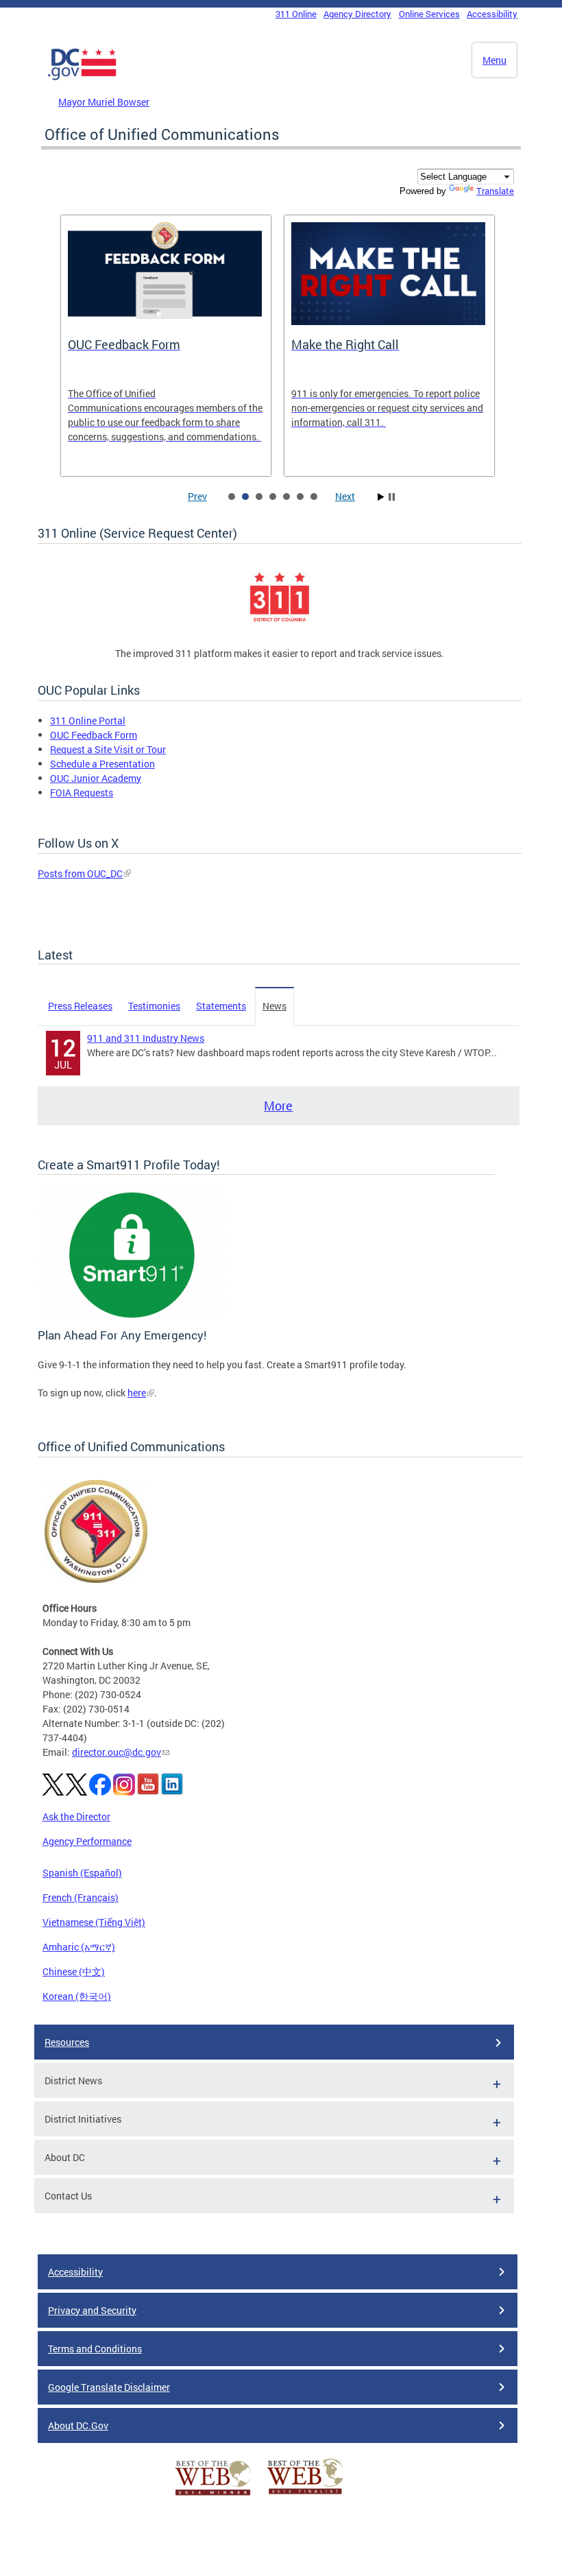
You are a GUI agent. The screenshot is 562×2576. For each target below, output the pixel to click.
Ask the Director (76, 1816)
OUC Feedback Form (94, 735)
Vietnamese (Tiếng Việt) (94, 1922)
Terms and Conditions (95, 2349)
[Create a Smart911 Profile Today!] (132, 1319)
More (278, 1106)
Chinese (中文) (74, 1971)
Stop (392, 497)
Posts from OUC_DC (80, 873)
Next (345, 496)
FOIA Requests (82, 792)
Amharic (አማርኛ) (79, 1947)
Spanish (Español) (82, 1873)
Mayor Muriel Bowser (104, 102)
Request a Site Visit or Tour (108, 749)
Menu (494, 60)
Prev (197, 496)
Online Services (429, 14)
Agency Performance (87, 1841)
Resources (67, 2042)
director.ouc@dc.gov (117, 1752)
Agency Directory (357, 14)
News (274, 1006)
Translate (495, 191)
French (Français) (81, 1897)
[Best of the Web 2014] (213, 2495)
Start (381, 497)
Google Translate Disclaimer (109, 2387)
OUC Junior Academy (96, 778)
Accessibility (492, 14)
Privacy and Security (92, 2310)
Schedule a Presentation (102, 764)
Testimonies (154, 1006)
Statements (221, 1006)
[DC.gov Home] (82, 77)
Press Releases (80, 1006)
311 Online (296, 14)
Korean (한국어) (77, 1996)
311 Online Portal (88, 720)
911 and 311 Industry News (146, 1038)
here (137, 1393)
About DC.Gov (78, 2425)
